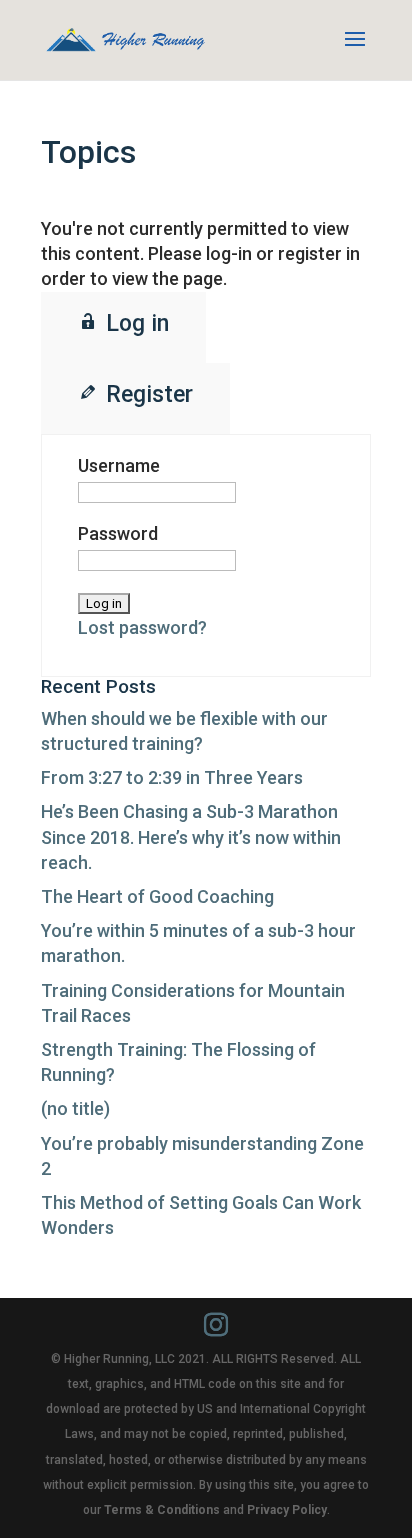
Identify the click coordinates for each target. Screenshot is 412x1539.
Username (119, 465)
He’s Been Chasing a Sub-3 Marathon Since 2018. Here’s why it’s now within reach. (191, 836)
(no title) (75, 1108)
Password (118, 533)
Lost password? (142, 627)
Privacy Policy (287, 1510)
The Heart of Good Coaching (157, 896)
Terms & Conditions (162, 1510)
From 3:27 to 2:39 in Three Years (172, 777)
